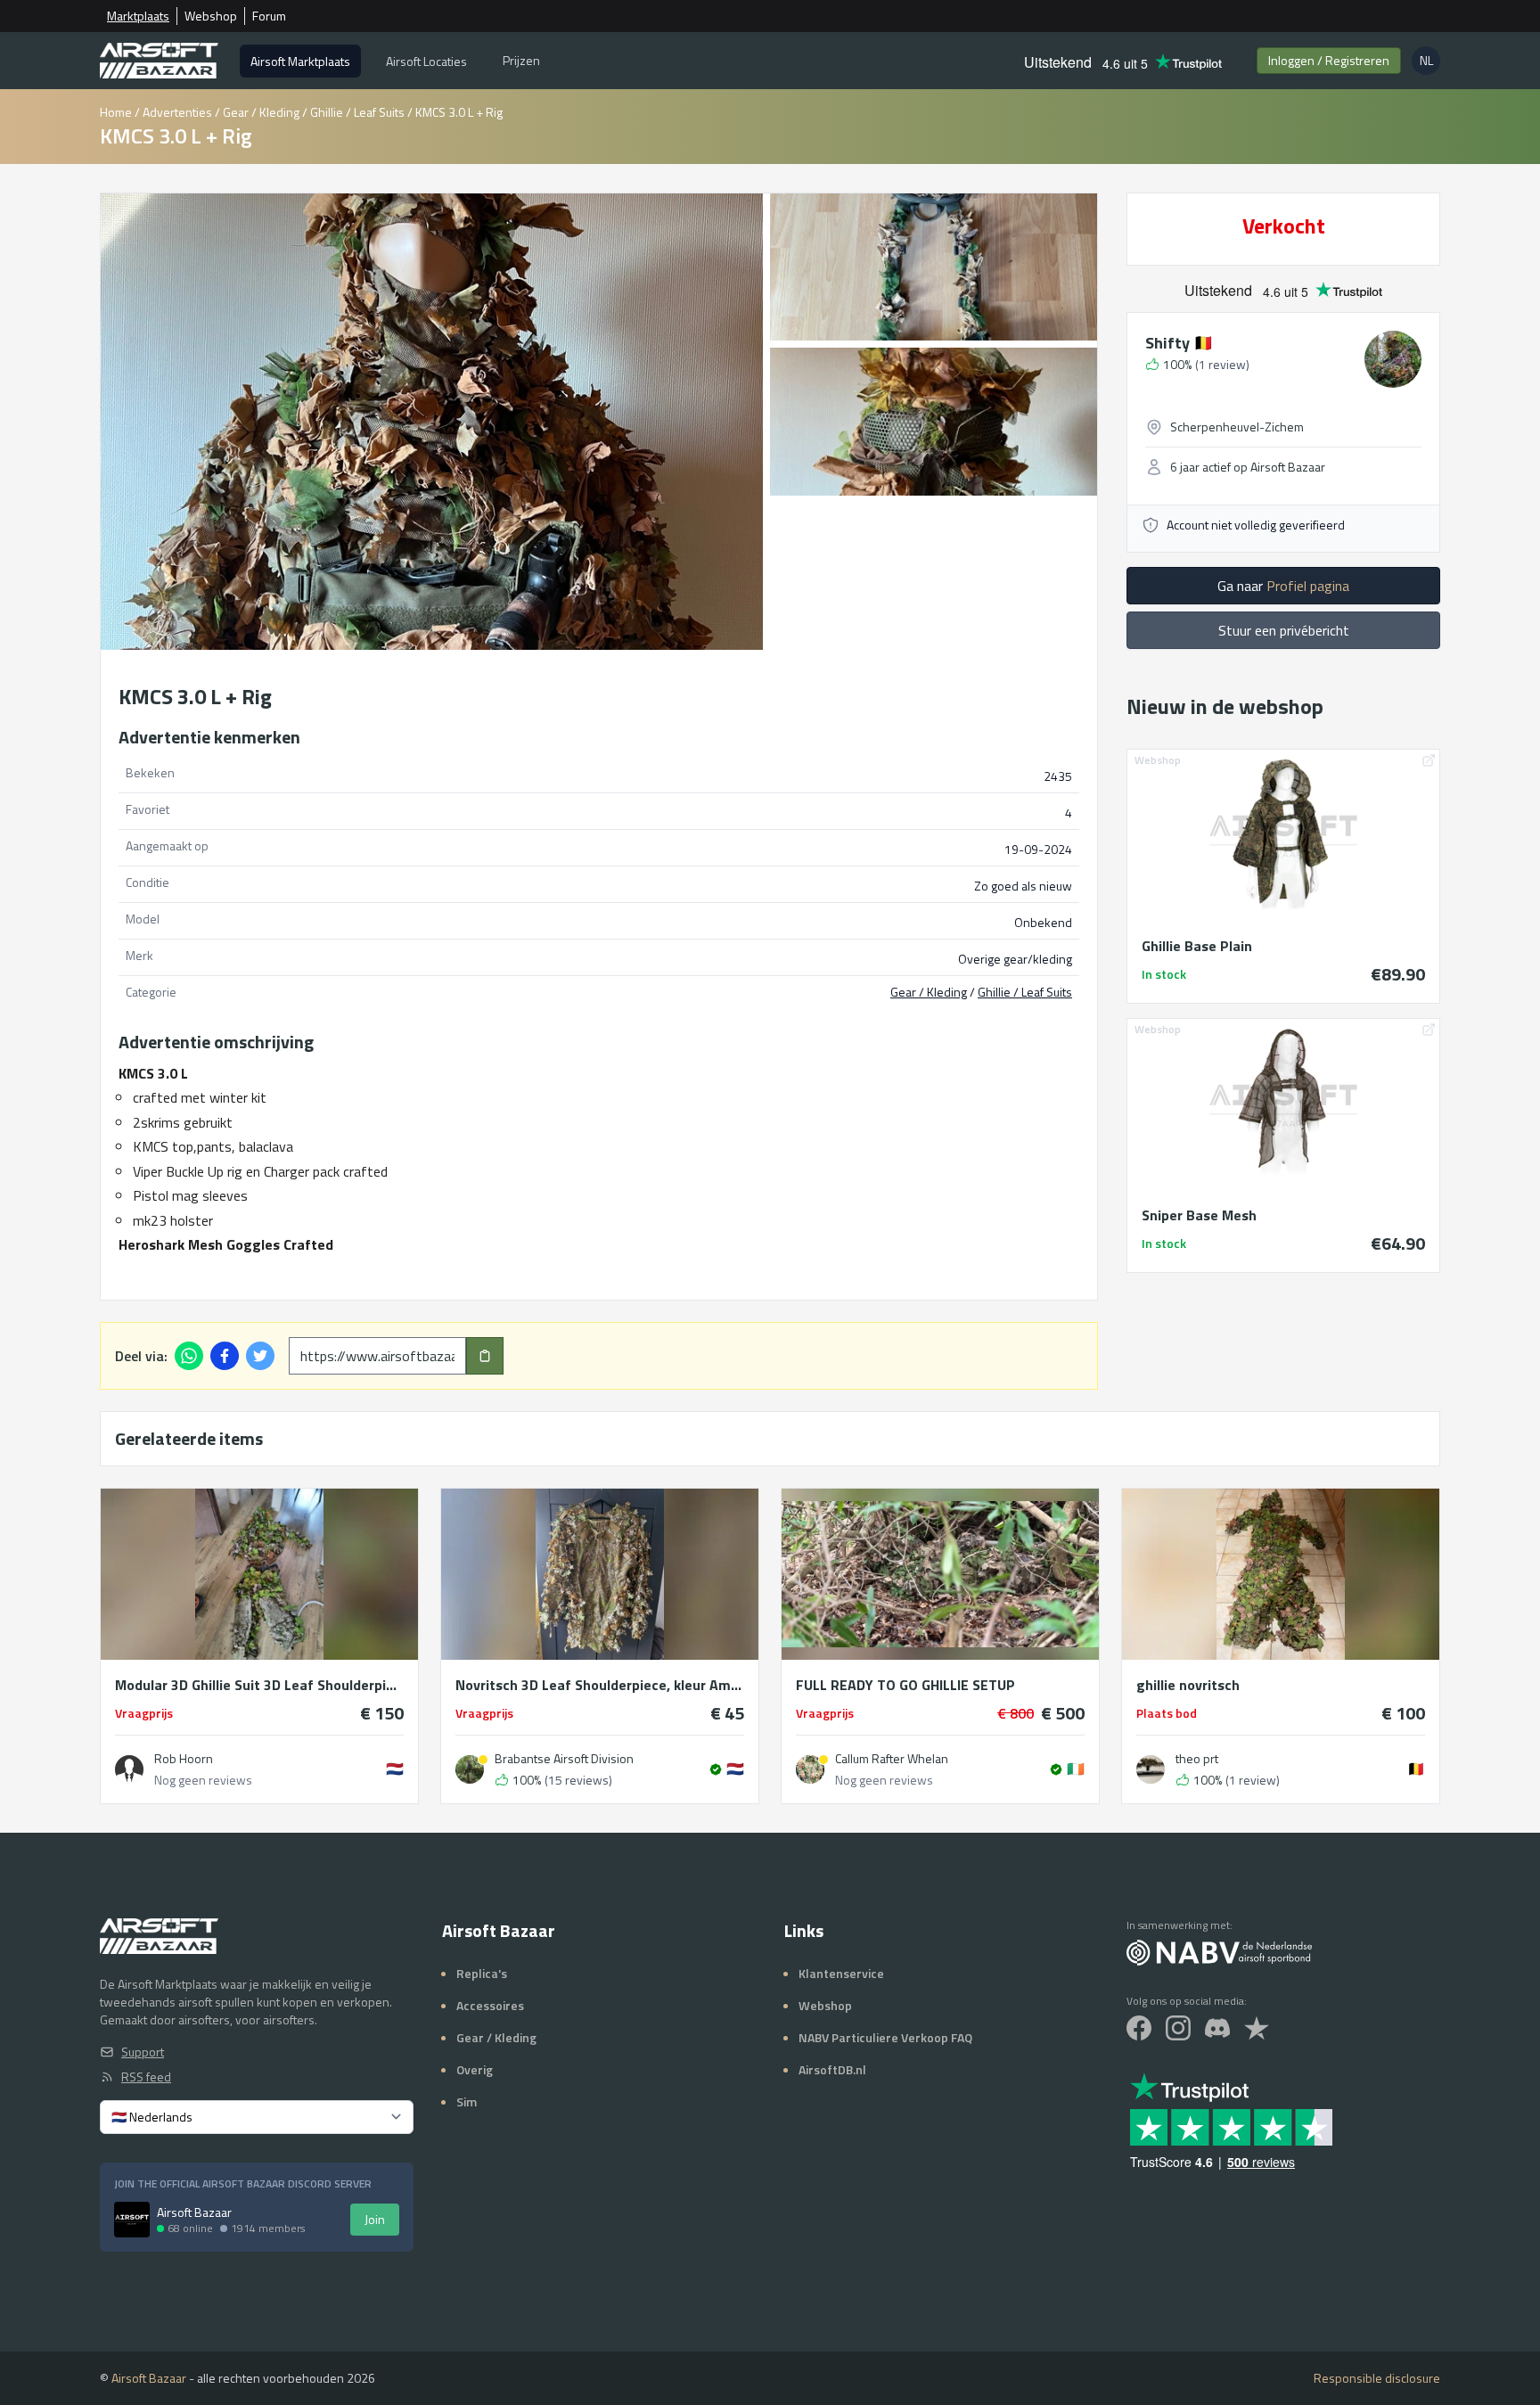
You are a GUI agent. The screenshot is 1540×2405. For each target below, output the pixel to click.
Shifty (1179, 343)
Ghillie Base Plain (1197, 946)
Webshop (211, 16)
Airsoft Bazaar (149, 2378)
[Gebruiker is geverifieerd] (716, 1769)
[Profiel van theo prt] (1151, 1769)
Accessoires (490, 2005)
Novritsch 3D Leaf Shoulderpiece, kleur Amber (600, 1685)
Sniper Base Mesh (1199, 1215)
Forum (269, 16)
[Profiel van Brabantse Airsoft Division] (470, 1769)
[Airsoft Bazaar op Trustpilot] (1257, 2028)
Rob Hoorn (184, 1759)
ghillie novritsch (1188, 1685)
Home (116, 112)
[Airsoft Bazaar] (159, 61)
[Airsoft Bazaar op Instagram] (1178, 2028)
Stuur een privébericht (1284, 630)
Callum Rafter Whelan (892, 1759)
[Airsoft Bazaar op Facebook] (1139, 2028)
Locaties (426, 61)
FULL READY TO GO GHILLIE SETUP (905, 1685)
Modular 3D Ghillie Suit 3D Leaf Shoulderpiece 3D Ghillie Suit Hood (259, 1685)
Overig (475, 2069)
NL (1430, 63)
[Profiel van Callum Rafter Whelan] (810, 1769)
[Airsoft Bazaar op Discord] (1217, 2028)
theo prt (1197, 1759)
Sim (467, 2101)
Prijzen (521, 60)
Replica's (482, 1973)
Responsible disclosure (1377, 2378)
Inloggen (1329, 60)
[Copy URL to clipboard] (485, 1356)
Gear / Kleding (261, 112)
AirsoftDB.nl (832, 2069)
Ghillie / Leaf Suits (357, 112)
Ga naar (1283, 586)
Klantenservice (841, 1973)
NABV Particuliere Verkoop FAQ (885, 2037)
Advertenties (177, 112)
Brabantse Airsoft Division (564, 1759)
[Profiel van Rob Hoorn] (129, 1769)
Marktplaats (138, 16)
